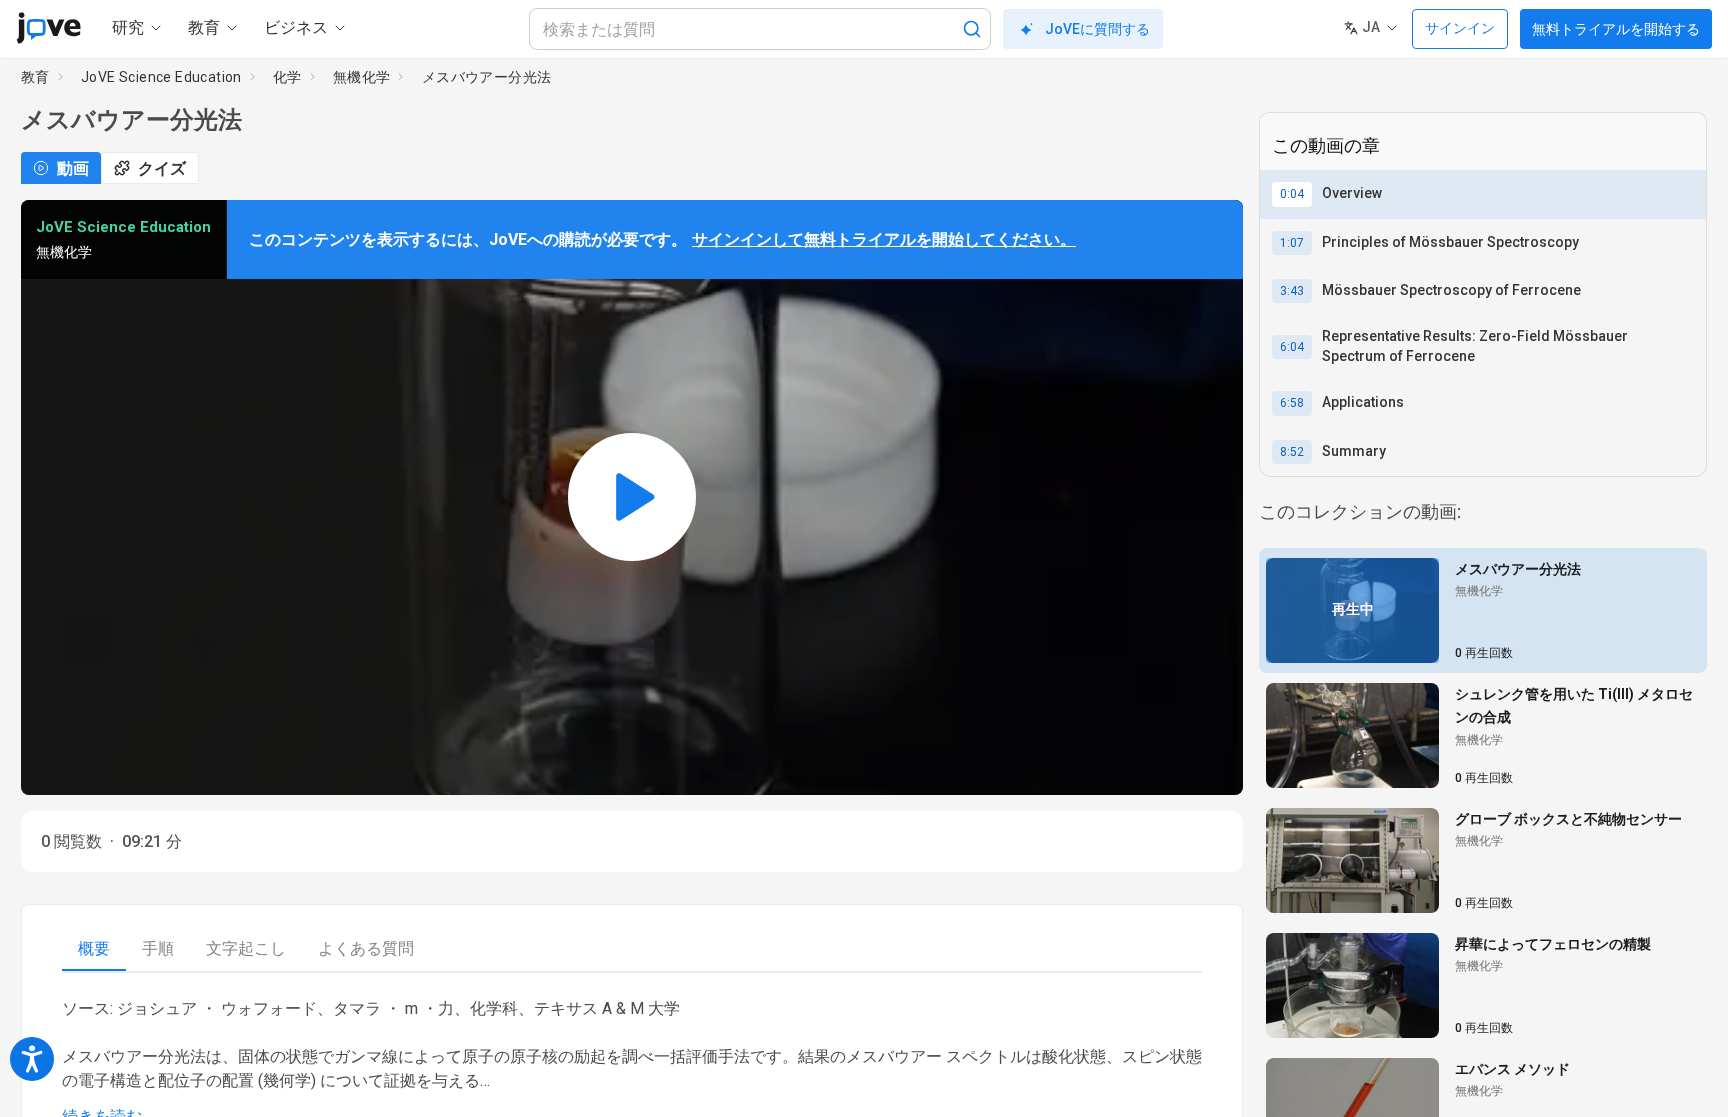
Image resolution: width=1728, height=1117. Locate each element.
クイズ (162, 168)
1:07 (1292, 243)
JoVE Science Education (161, 77)
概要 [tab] (94, 948)
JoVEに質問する (1097, 29)
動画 (73, 168)
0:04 (1292, 194)
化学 (287, 77)
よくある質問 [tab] (366, 948)
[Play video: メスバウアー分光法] (632, 497)
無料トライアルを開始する (1616, 29)
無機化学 (362, 77)
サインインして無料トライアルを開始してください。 (884, 239)
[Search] (972, 29)
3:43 (1292, 291)
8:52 (1292, 452)
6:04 (1292, 347)
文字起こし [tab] (246, 948)
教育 (35, 77)
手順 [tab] (158, 948)
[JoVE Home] (48, 28)
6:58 (1292, 403)
